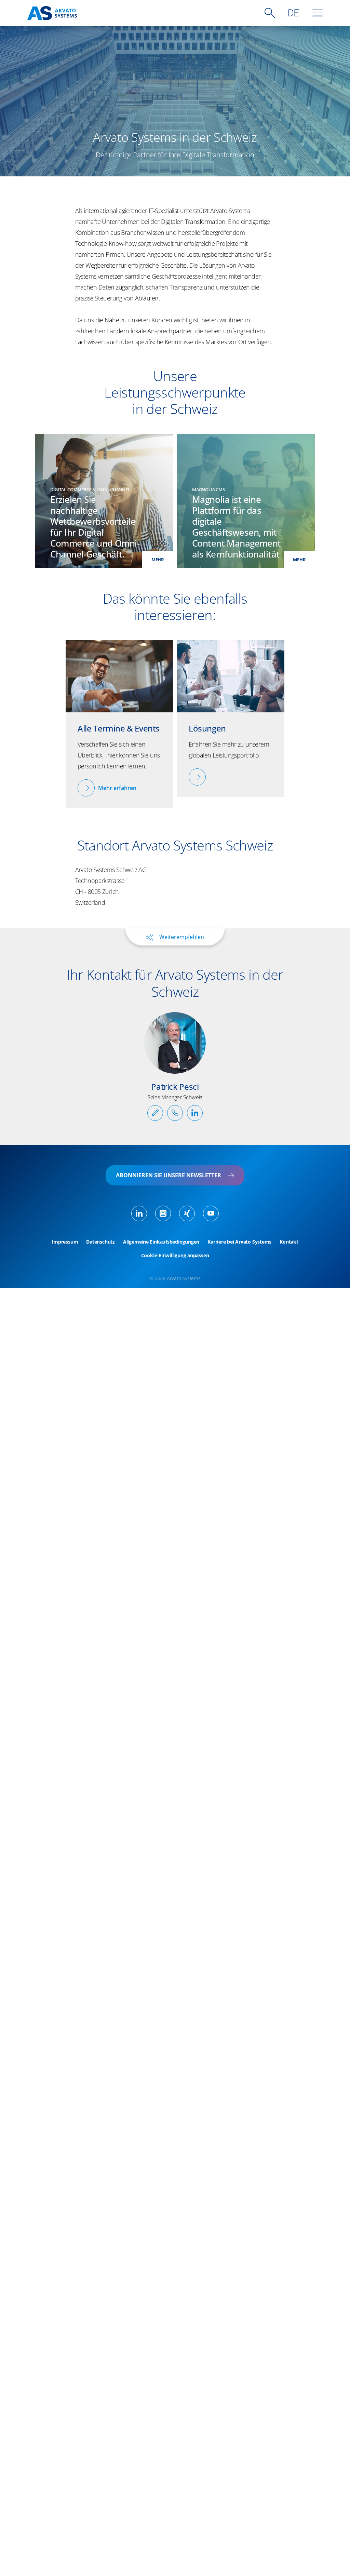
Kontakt (289, 1242)
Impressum (65, 1242)
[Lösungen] (197, 777)
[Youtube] (211, 1213)
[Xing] (187, 1213)
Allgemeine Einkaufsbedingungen (161, 1242)
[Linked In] (139, 1213)
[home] (52, 13)
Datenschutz (100, 1242)
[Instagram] (163, 1213)
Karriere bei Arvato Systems (239, 1242)
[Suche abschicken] (270, 13)
